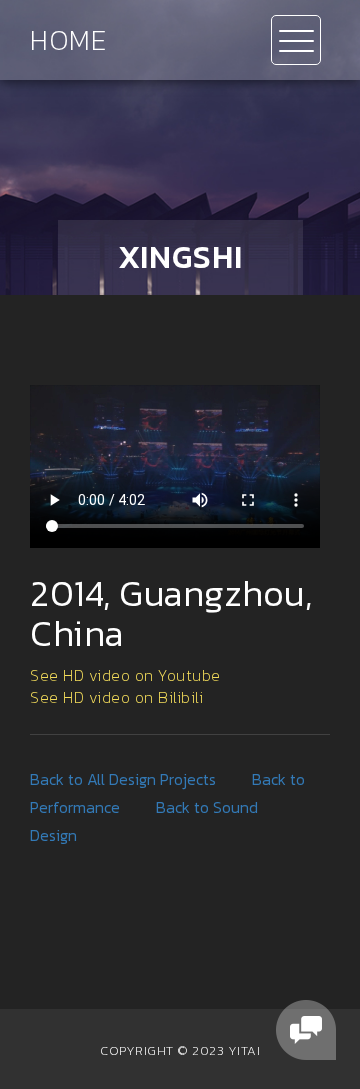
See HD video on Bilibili (116, 697)
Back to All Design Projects (123, 779)
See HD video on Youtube (125, 675)
